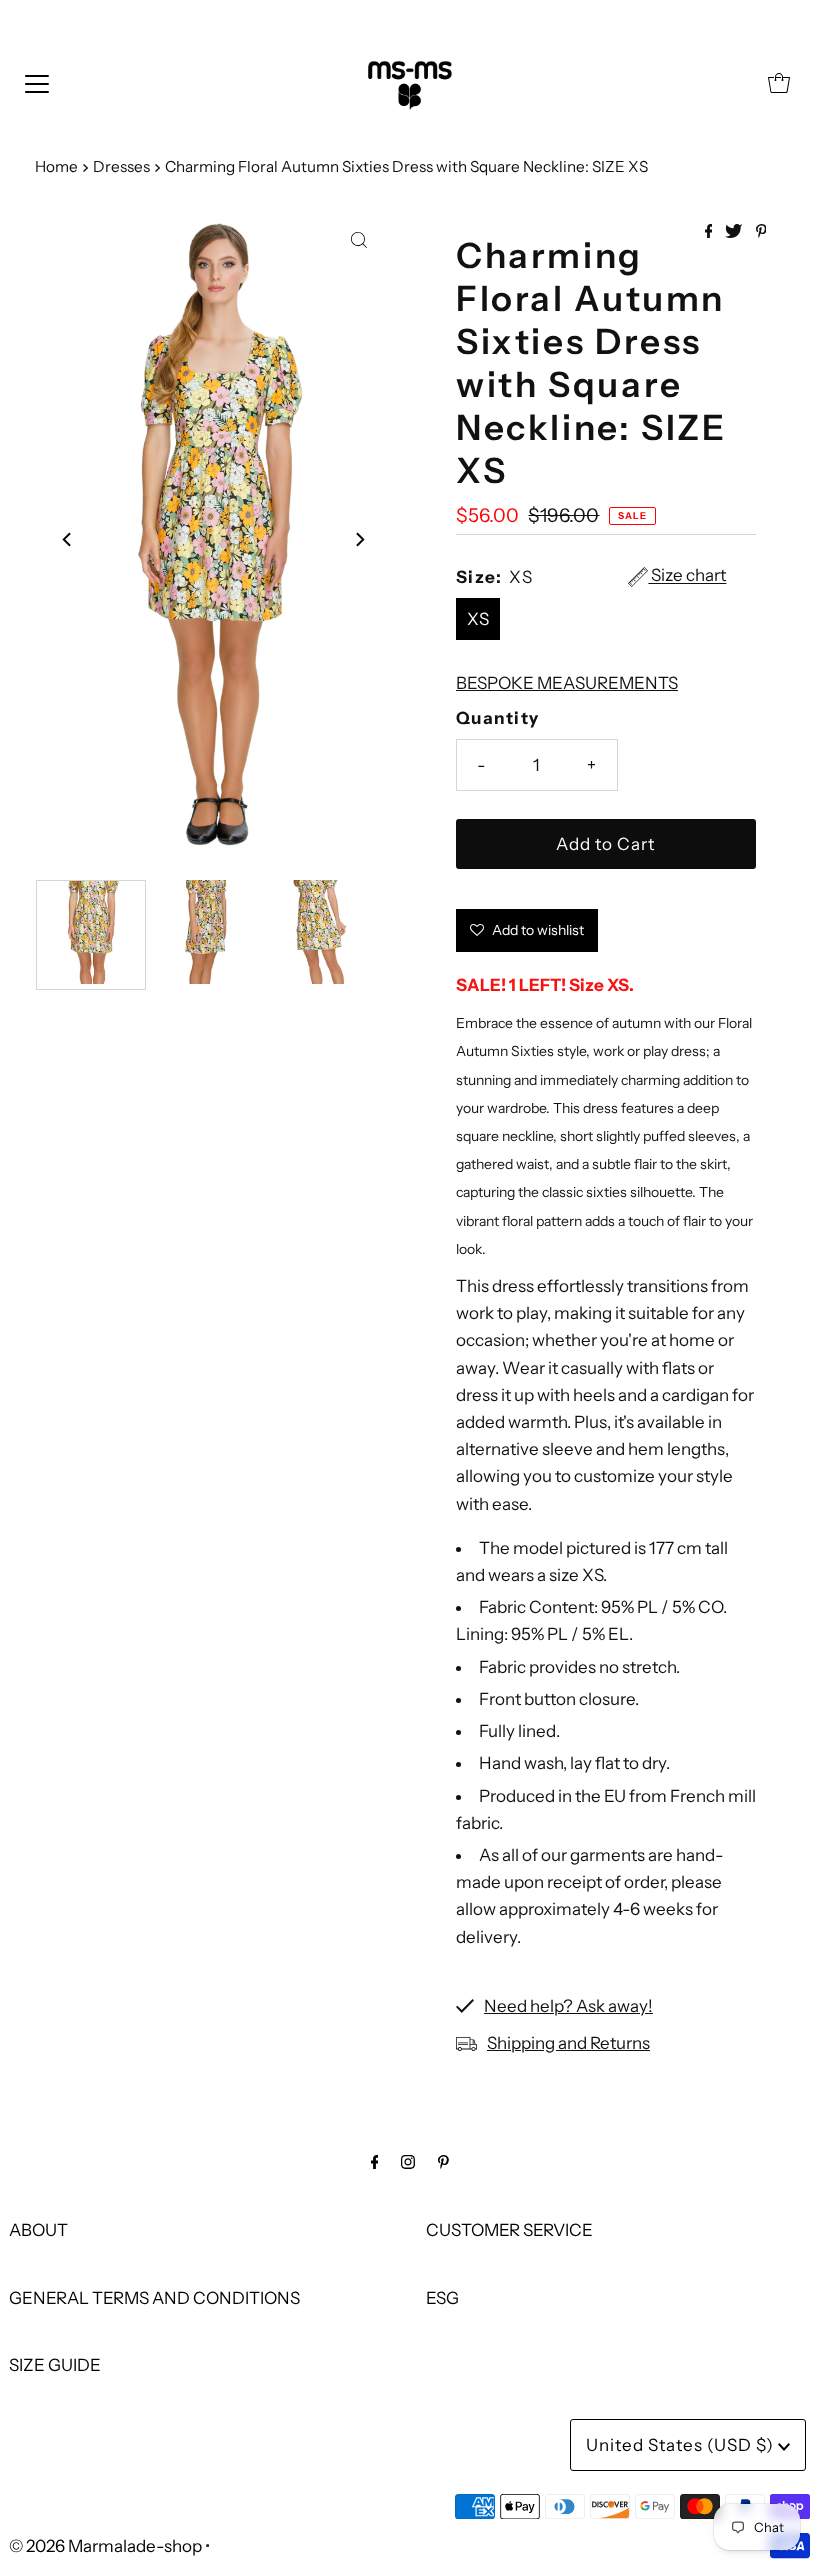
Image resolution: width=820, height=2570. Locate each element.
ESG (442, 2298)
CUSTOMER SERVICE (509, 2230)
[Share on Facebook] (710, 232)
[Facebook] (375, 2161)
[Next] (359, 539)
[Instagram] (408, 2161)
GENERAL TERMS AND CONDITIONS (154, 2298)
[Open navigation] (37, 83)
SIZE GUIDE (55, 2365)
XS (478, 619)
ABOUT (38, 2230)
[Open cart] (779, 83)
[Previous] (68, 539)
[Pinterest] (443, 2161)
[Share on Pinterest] (761, 232)
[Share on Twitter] (735, 232)
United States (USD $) (682, 2445)
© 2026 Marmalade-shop (105, 2546)
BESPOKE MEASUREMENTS (567, 683)
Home (56, 166)
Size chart (687, 576)
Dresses (121, 166)
